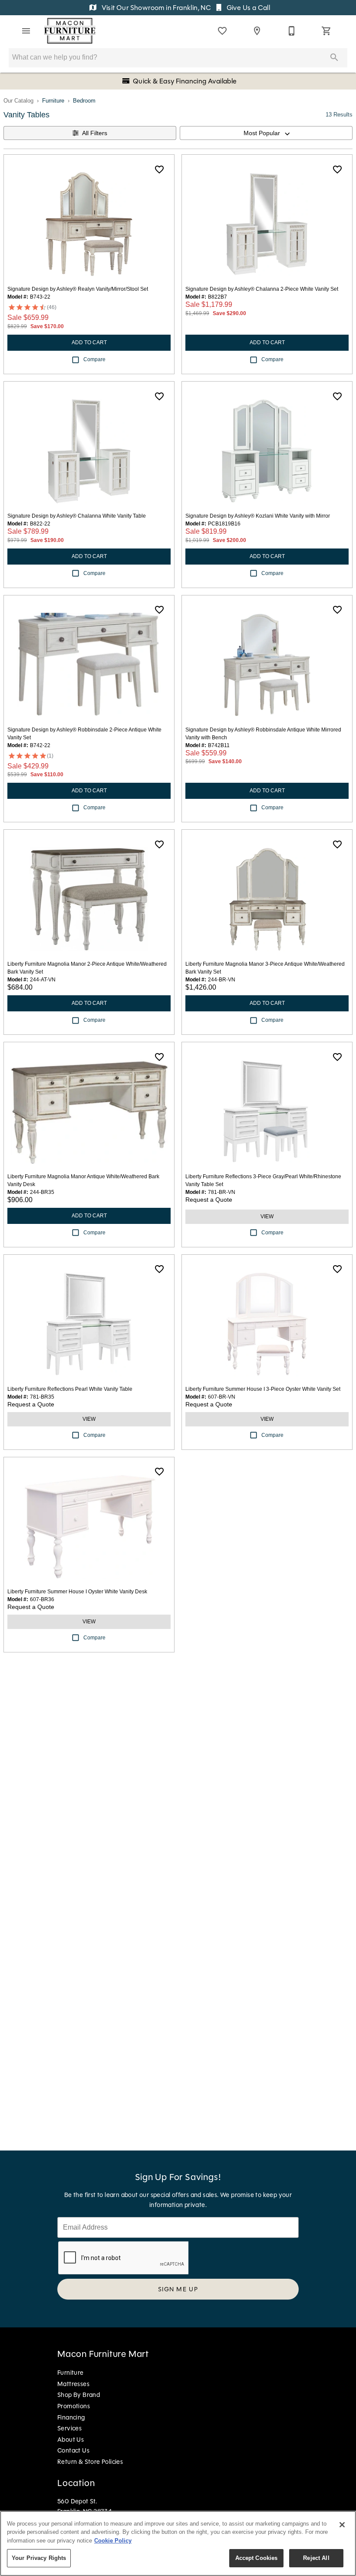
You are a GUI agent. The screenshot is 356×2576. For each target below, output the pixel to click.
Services (69, 2428)
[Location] (257, 31)
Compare (94, 359)
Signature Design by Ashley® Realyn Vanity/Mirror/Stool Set (78, 289)
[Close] (342, 2525)
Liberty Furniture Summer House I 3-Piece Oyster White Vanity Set (263, 1389)
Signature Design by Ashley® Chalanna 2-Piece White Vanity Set (262, 289)
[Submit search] (334, 57)
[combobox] (266, 133)
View (267, 1217)
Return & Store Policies (90, 2462)
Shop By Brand (79, 2395)
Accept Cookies (257, 2558)
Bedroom (84, 101)
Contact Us (73, 2450)
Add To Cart (89, 342)
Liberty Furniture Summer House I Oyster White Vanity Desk (77, 1592)
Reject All (316, 2558)
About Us (71, 2440)
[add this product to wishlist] (159, 170)
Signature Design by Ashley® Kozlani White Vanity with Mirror (258, 516)
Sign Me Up (178, 2289)
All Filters (95, 133)
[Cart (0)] (326, 31)
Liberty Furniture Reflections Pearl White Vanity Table (70, 1389)
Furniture (53, 101)
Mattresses (73, 2384)
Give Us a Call (247, 8)
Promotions (74, 2406)
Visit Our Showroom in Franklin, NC (156, 8)
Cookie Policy (113, 2541)
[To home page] (70, 31)
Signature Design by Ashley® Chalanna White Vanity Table (77, 516)
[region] (178, 2543)
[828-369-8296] (292, 31)
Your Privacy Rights (39, 2558)
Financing (71, 2417)
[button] (26, 31)
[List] (222, 31)
